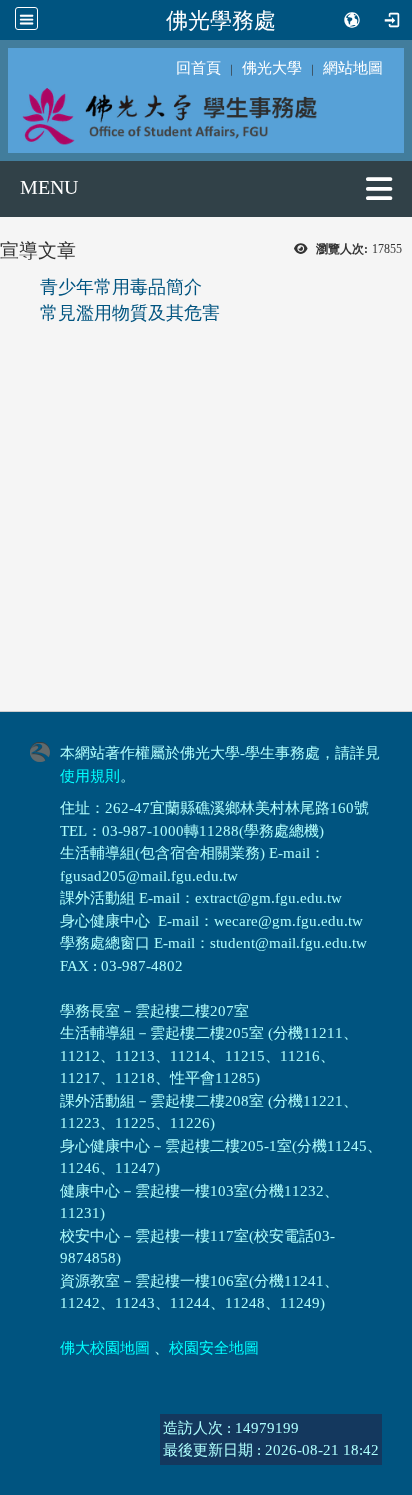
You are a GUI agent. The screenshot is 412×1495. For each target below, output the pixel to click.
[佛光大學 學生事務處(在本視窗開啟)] (206, 115)
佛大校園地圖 (105, 1348)
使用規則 (90, 776)
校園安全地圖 (214, 1348)
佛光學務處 (221, 20)
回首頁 (198, 68)
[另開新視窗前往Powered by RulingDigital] (45, 750)
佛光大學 (272, 68)
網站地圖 (353, 68)
